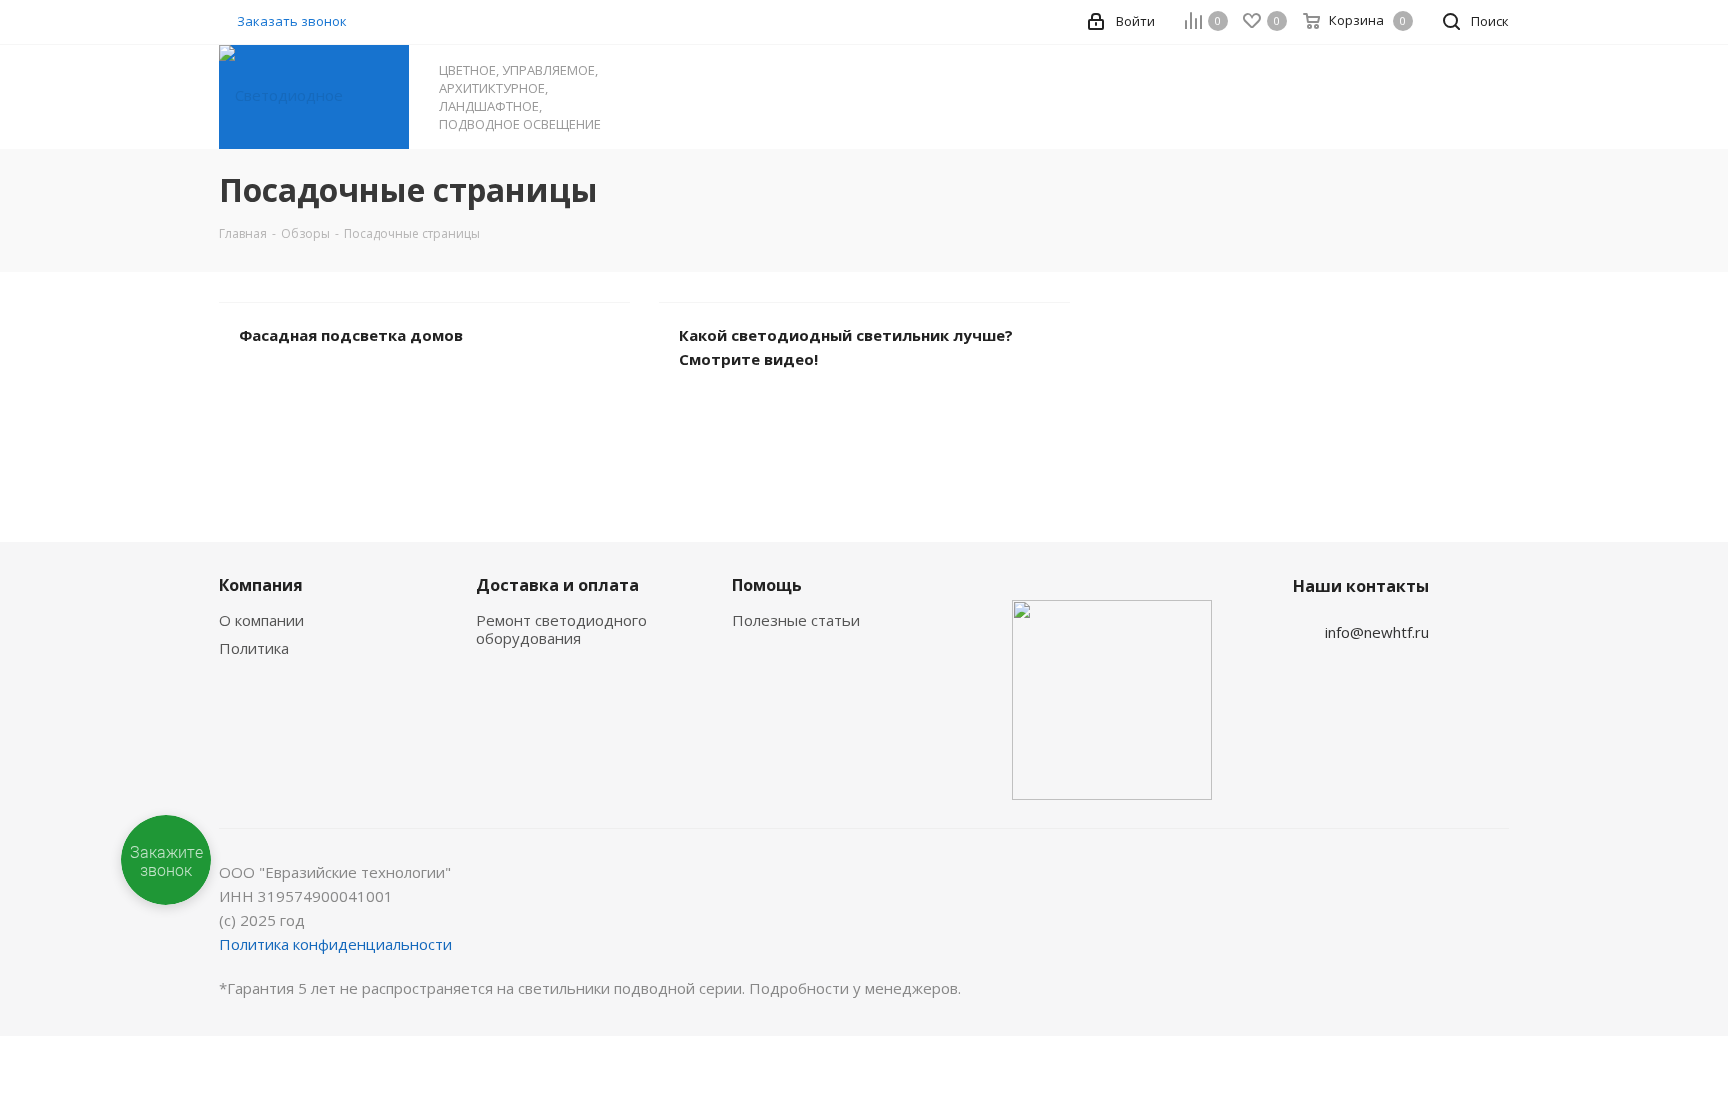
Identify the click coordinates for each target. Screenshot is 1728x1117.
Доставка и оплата (557, 585)
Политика (254, 648)
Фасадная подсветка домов (351, 335)
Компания (261, 585)
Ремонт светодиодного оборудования (561, 629)
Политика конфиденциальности (335, 944)
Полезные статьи (796, 620)
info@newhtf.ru (1377, 632)
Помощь (767, 585)
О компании (261, 620)
